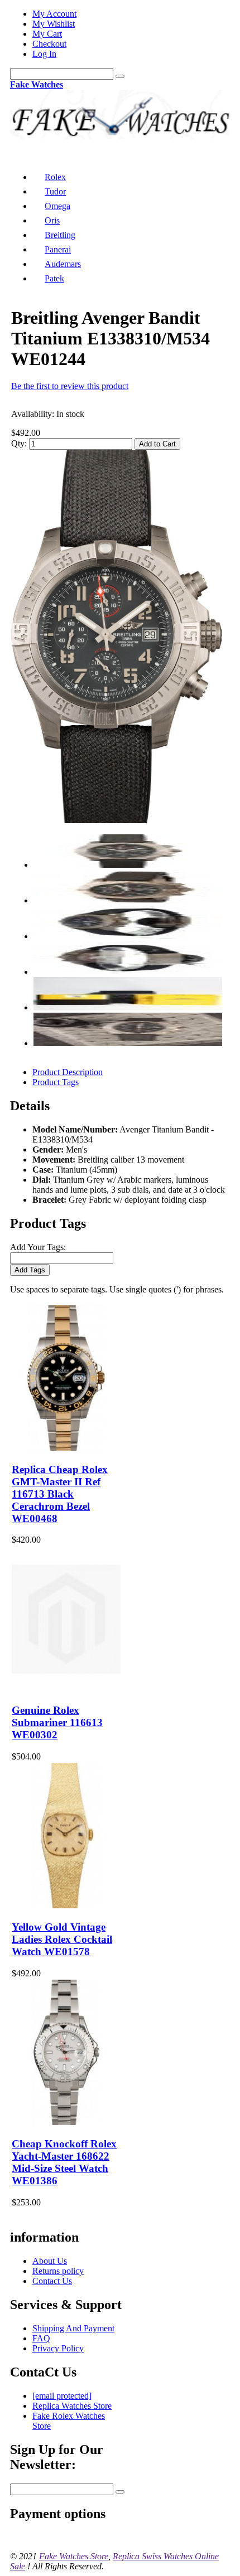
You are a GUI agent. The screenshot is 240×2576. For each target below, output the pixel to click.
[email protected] (62, 2396)
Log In (44, 54)
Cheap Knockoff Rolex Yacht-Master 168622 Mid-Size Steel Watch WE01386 (64, 2162)
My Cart (47, 34)
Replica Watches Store (72, 2406)
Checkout (49, 44)
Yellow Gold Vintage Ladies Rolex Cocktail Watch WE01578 (62, 1939)
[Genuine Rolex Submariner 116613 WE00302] (66, 1689)
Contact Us (52, 2281)
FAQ (41, 2338)
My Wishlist (54, 24)
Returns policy (58, 2271)
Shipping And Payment (73, 2328)
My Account (54, 14)
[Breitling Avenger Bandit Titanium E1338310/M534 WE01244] (117, 820)
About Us (50, 2261)
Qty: (19, 443)
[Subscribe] (120, 2492)
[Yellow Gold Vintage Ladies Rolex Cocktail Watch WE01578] (66, 1905)
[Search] (120, 76)
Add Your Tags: (38, 1247)
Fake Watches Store (74, 2556)
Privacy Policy (58, 2348)
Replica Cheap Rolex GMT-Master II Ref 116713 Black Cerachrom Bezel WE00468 (60, 1494)
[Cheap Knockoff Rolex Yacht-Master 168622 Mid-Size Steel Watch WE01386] (66, 2122)
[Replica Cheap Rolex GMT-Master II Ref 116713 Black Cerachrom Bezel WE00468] (66, 1448)
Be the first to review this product (70, 386)
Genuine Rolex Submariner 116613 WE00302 (57, 1722)
